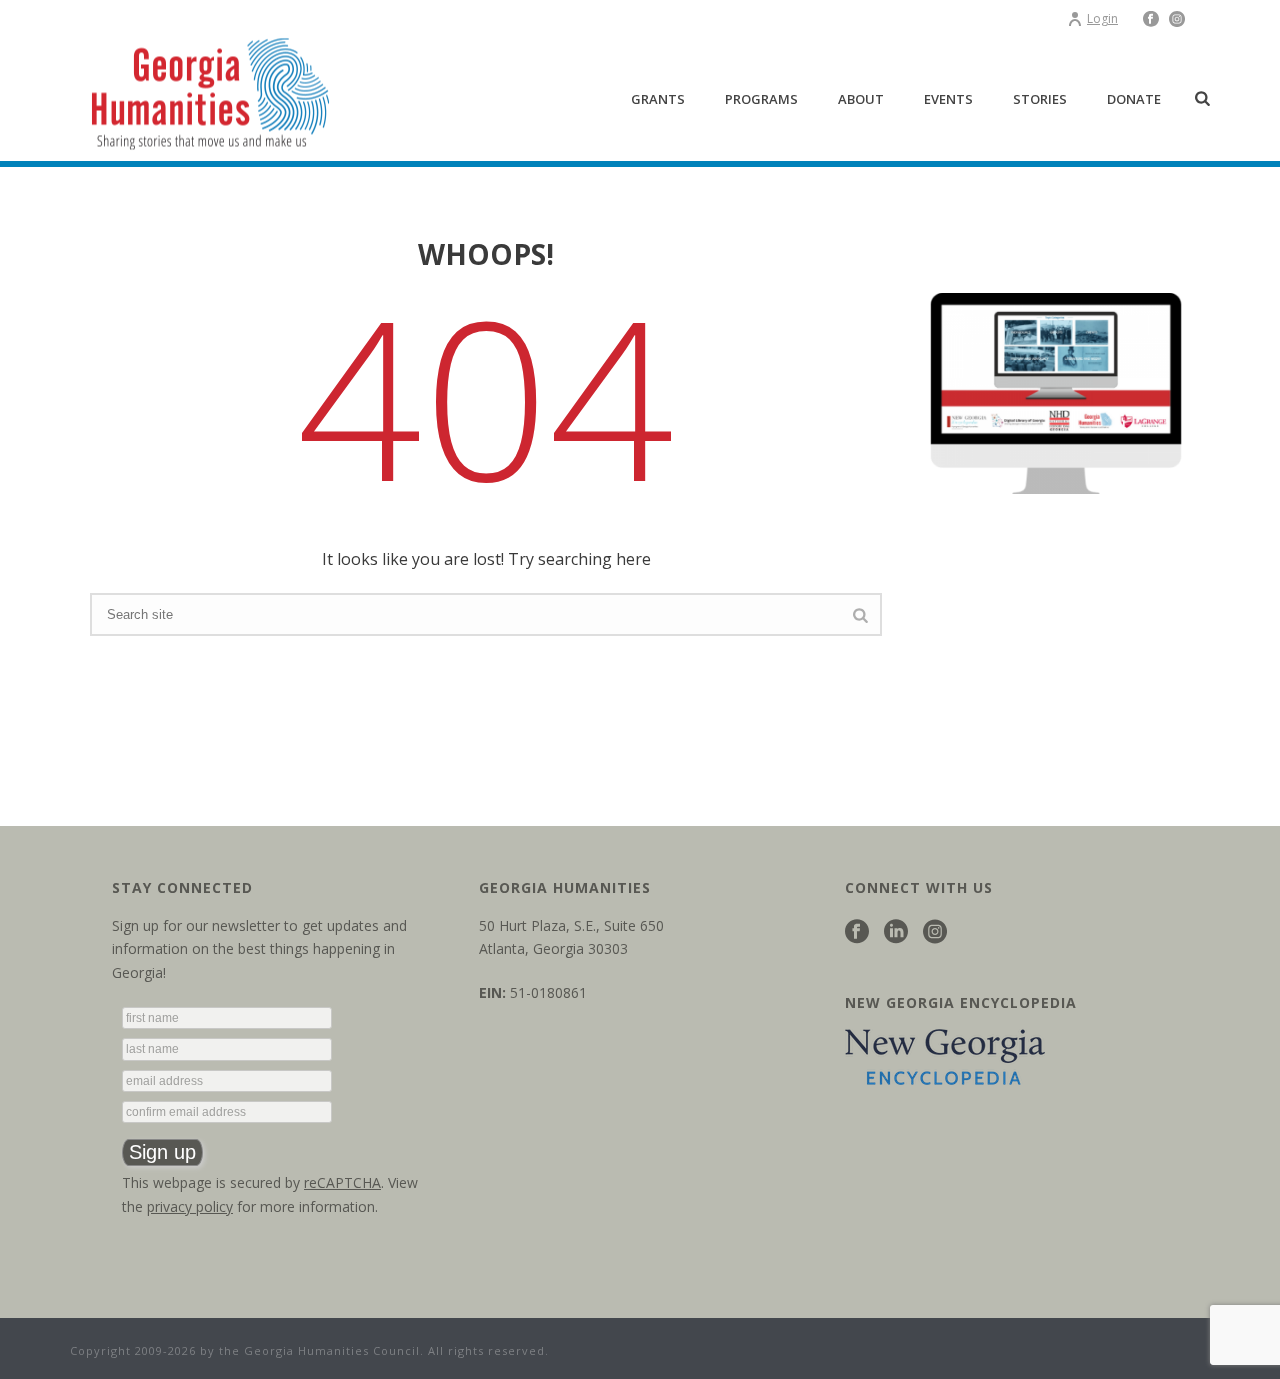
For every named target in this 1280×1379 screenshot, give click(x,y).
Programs (761, 99)
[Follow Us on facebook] (857, 932)
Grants (658, 99)
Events (948, 99)
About (861, 99)
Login (1102, 18)
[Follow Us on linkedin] (896, 932)
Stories (1040, 99)
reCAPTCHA (342, 1182)
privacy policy (190, 1206)
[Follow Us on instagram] (935, 932)
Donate (1134, 99)
